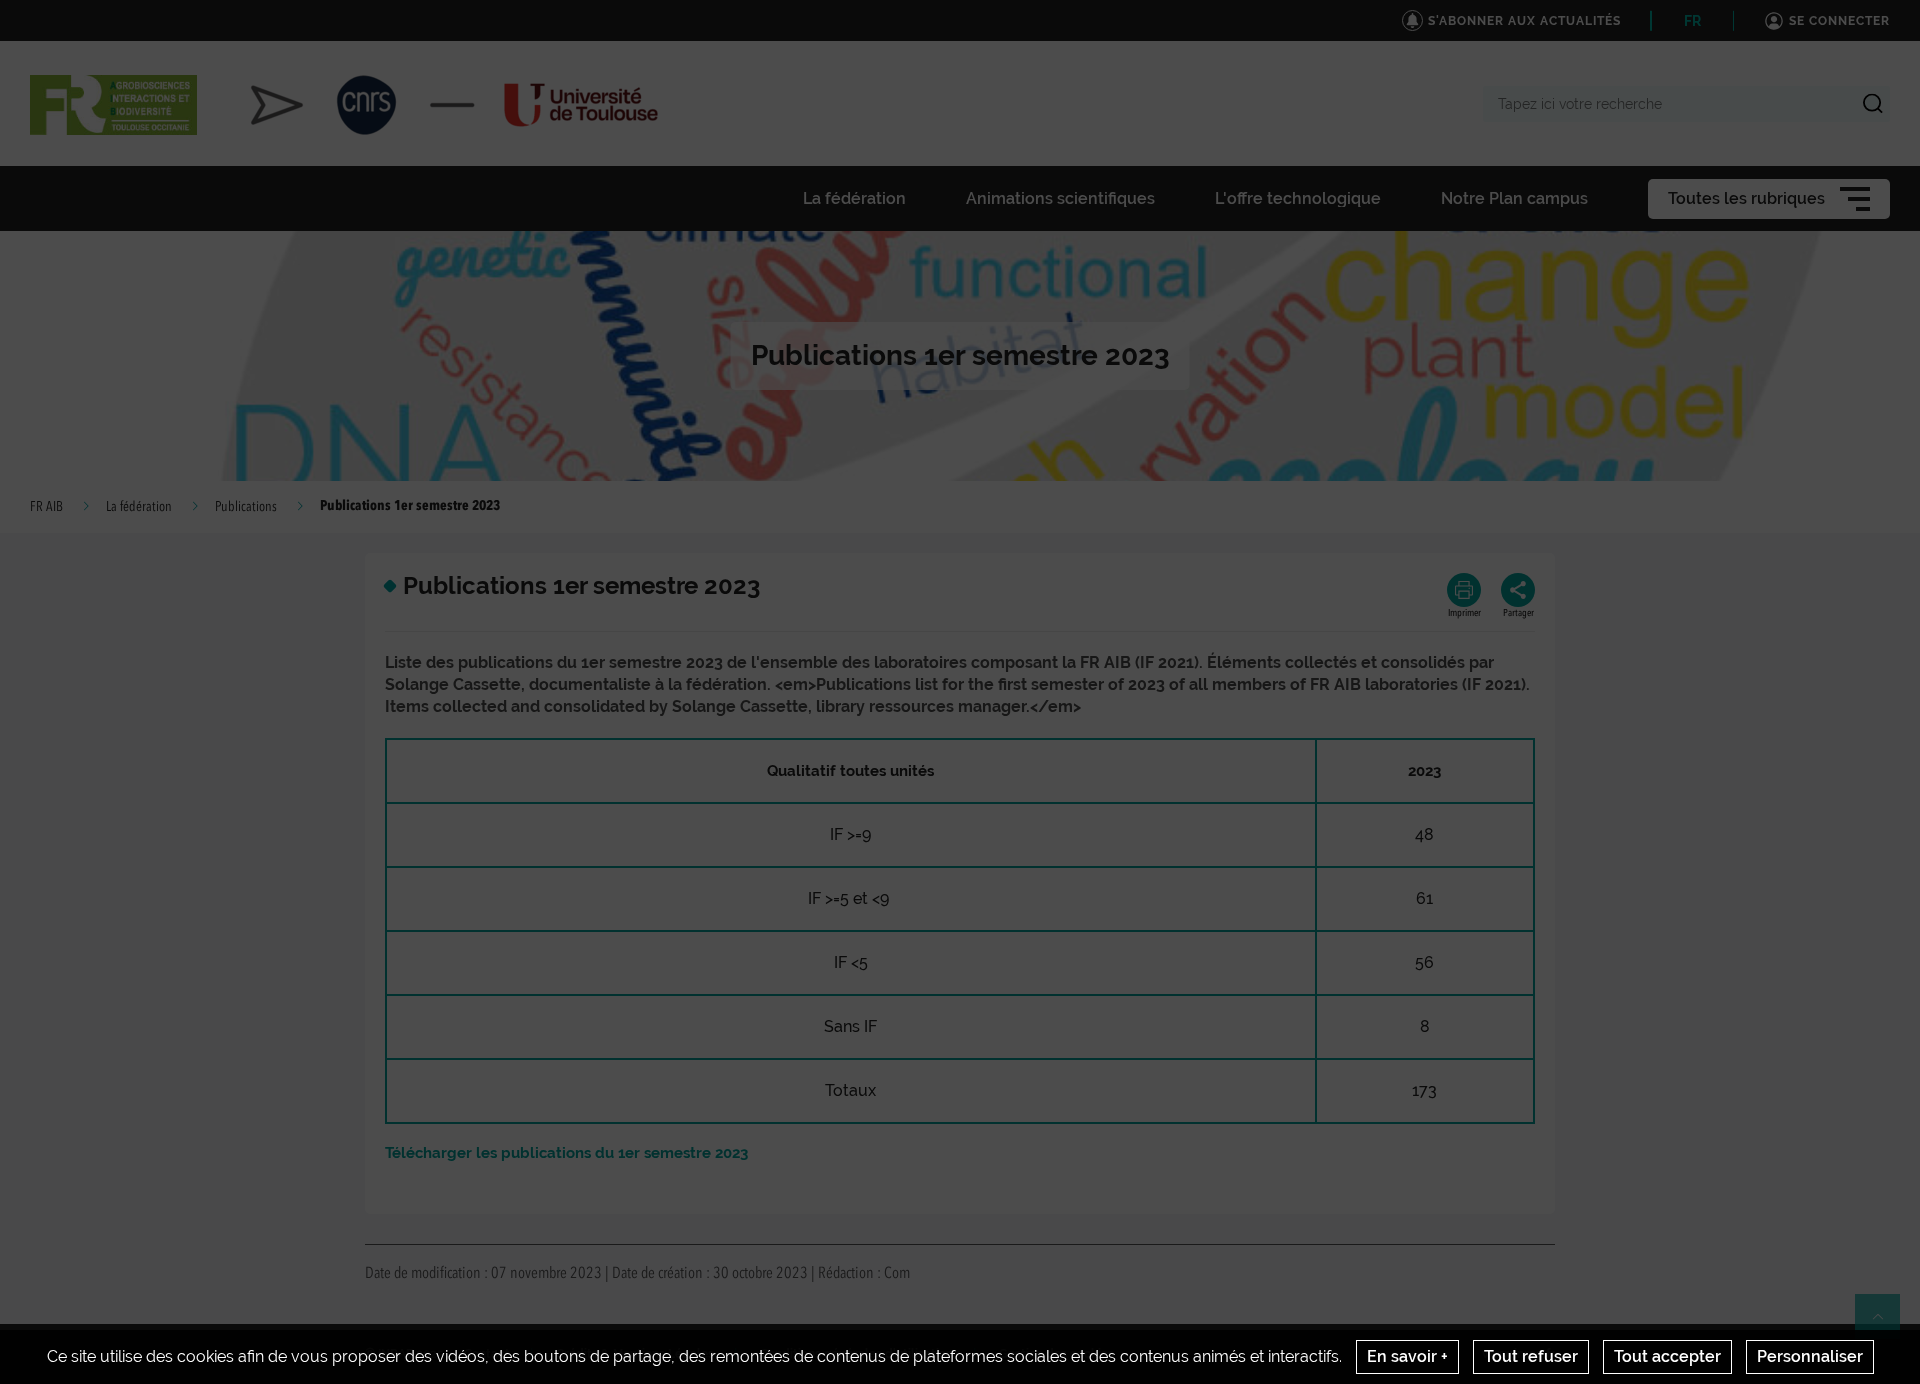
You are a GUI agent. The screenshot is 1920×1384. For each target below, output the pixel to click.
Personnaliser (1810, 1356)
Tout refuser (1531, 1356)
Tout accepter (1667, 1356)
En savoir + (1407, 1356)
